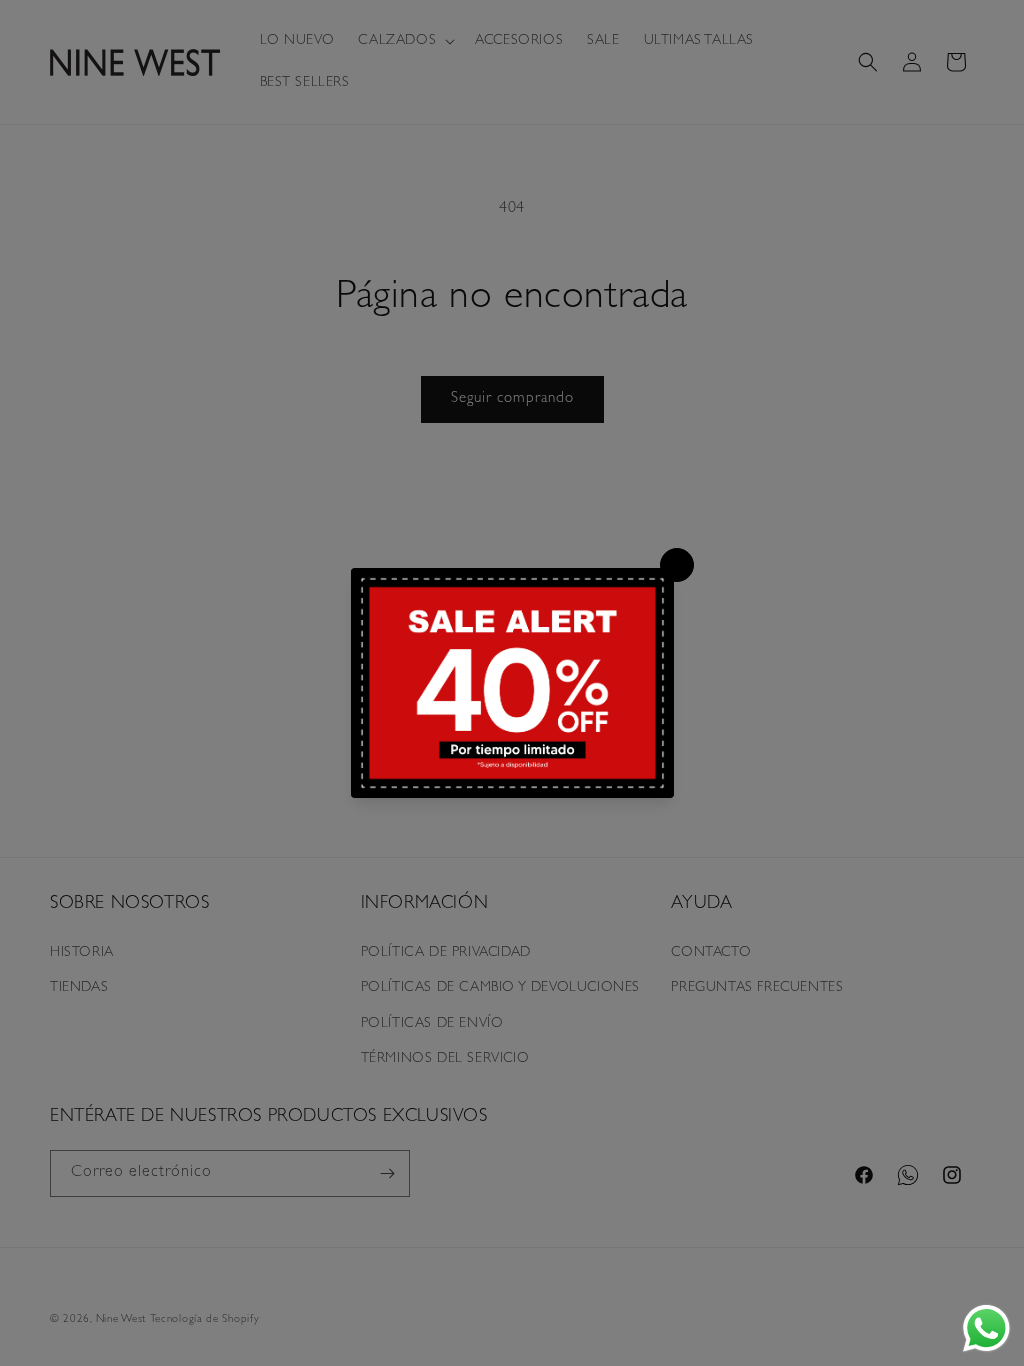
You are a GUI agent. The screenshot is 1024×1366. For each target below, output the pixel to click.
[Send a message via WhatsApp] (986, 1328)
